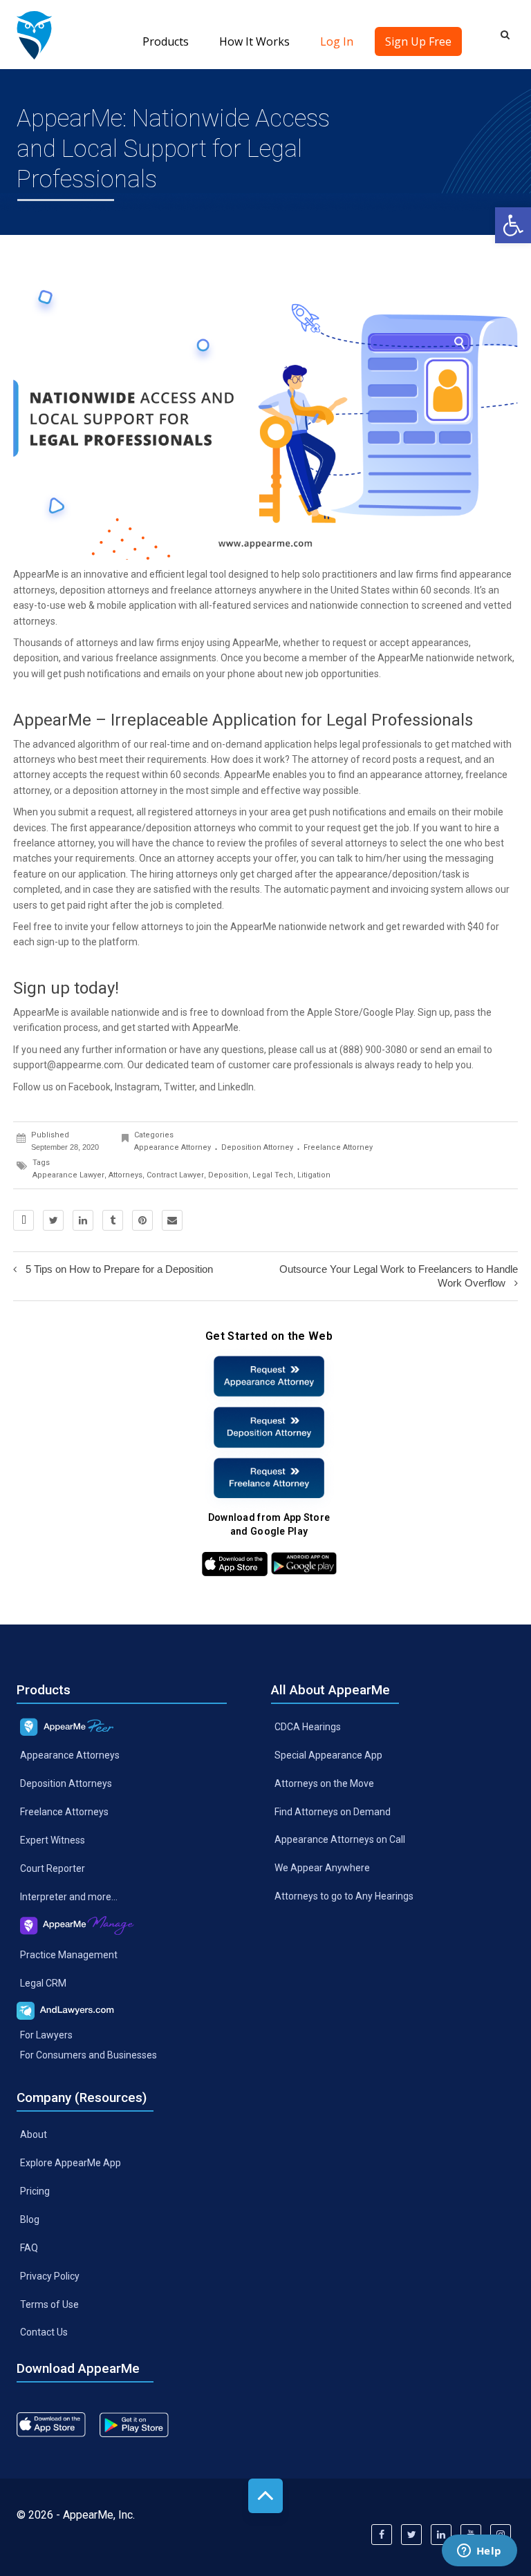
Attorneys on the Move (324, 1783)
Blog (30, 2219)
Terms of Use (49, 2304)
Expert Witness (53, 1840)
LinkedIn (236, 1087)
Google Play (388, 1012)
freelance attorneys (213, 590)
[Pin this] (142, 1220)
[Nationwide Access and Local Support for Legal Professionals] (34, 35)
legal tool (206, 574)
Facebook (90, 1087)
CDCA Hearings (308, 1727)
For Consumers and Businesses (88, 2055)
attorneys (125, 1175)
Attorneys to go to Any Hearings (344, 1896)
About (34, 2134)
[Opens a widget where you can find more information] (479, 2552)
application (152, 605)
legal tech (273, 1175)
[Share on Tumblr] (113, 1220)
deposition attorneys (104, 590)
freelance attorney (54, 843)
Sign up (434, 1012)
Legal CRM (43, 1982)
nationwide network (322, 927)
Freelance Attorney (338, 1147)
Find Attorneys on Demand (333, 1811)
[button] (513, 225)
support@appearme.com (68, 1065)
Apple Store (333, 1012)
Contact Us (44, 2332)
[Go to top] (265, 2496)
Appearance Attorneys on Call (340, 1839)
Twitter (179, 1087)
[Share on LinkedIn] (83, 1220)
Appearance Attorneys (70, 1755)
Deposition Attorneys (66, 1783)
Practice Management (69, 1954)
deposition (228, 1175)
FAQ (29, 2247)
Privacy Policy (50, 2275)
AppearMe (36, 574)
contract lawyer (175, 1175)
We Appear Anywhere (322, 1868)
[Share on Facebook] (24, 1220)
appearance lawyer (68, 1175)
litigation (314, 1175)
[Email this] (172, 1220)
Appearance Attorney (173, 1147)
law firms (159, 643)
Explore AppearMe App (71, 2163)
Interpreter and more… (69, 1896)
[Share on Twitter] (53, 1220)
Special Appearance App (328, 1754)
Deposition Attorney (257, 1147)
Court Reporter (53, 1868)
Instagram (137, 1087)
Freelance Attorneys (64, 1812)
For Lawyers (46, 2035)
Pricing (35, 2191)
